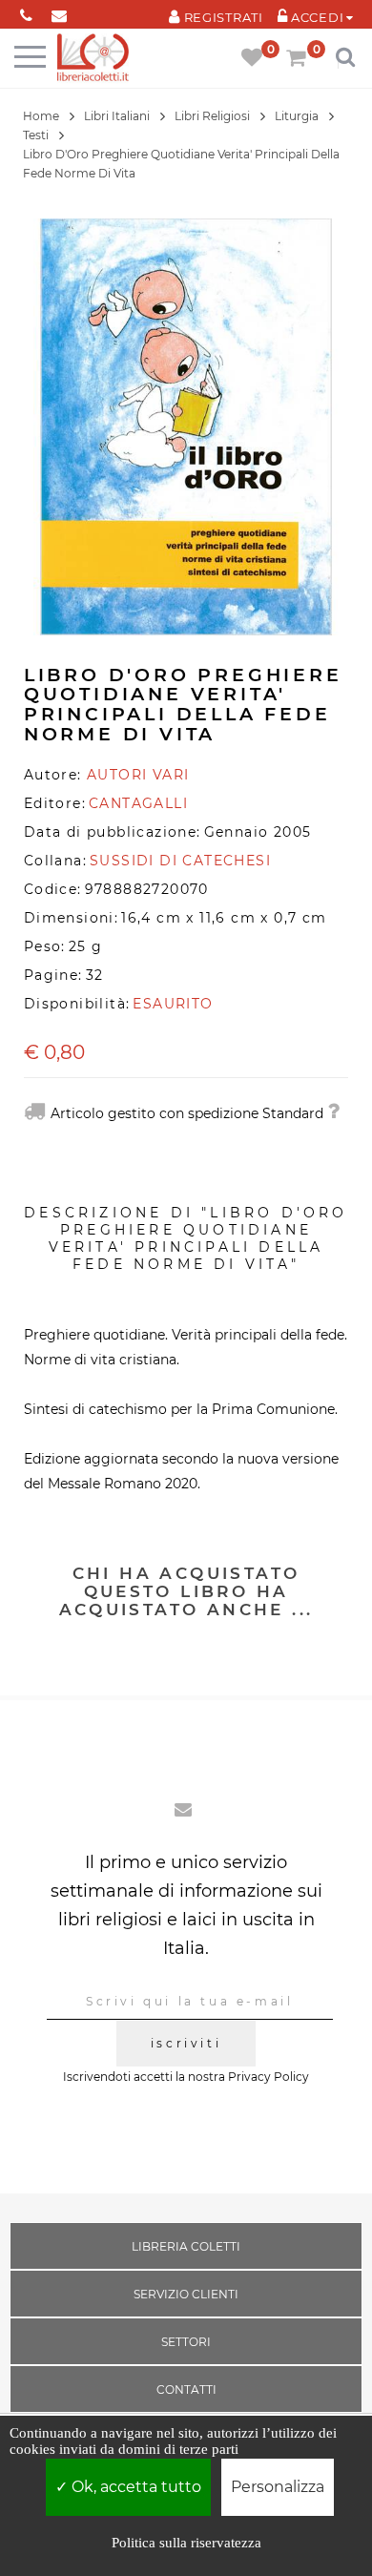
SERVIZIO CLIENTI (186, 2294)
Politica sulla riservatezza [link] (186, 2543)
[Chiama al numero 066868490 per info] (26, 12)
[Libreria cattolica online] (93, 59)
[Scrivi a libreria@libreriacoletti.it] (60, 12)
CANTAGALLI (138, 803)
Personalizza (278, 2487)
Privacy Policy (269, 2077)
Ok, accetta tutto (134, 2487)
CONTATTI (186, 2389)
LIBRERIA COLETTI (186, 2246)
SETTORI (186, 2342)
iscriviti (186, 2043)
